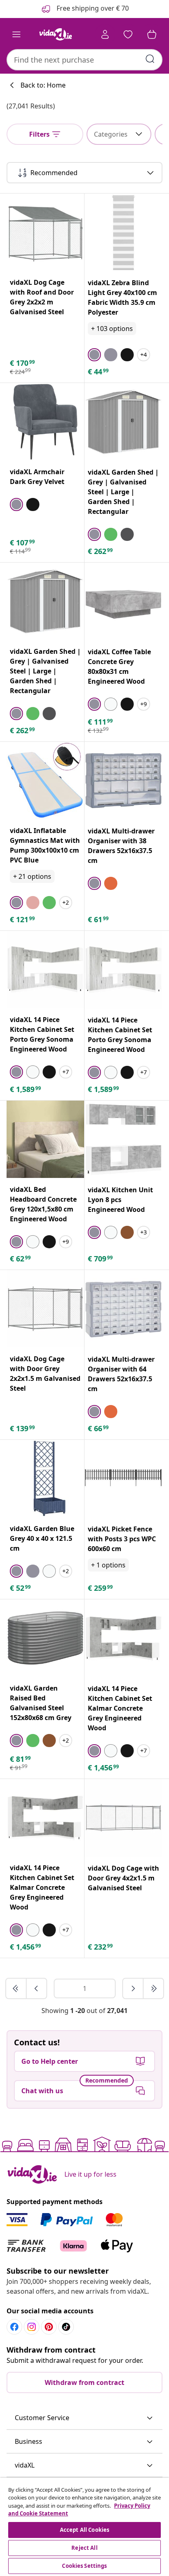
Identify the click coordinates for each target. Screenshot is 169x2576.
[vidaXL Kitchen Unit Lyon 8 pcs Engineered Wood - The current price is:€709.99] (123, 1139)
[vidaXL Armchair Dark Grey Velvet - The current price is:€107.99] (45, 422)
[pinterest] (49, 2327)
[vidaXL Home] (55, 34)
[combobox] (84, 60)
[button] (84, 2418)
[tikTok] (66, 2327)
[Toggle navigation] (16, 34)
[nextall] (153, 1988)
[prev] (37, 1988)
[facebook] (14, 2327)
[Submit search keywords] (150, 59)
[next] (133, 1988)
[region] (84, 2527)
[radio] (94, 355)
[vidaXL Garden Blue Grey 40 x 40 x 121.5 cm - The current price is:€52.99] (45, 1478)
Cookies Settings (84, 2566)
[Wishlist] (128, 34)
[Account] (105, 34)
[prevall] (16, 1988)
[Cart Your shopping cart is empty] (152, 34)
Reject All (84, 2548)
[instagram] (32, 2327)
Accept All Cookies (84, 2530)
